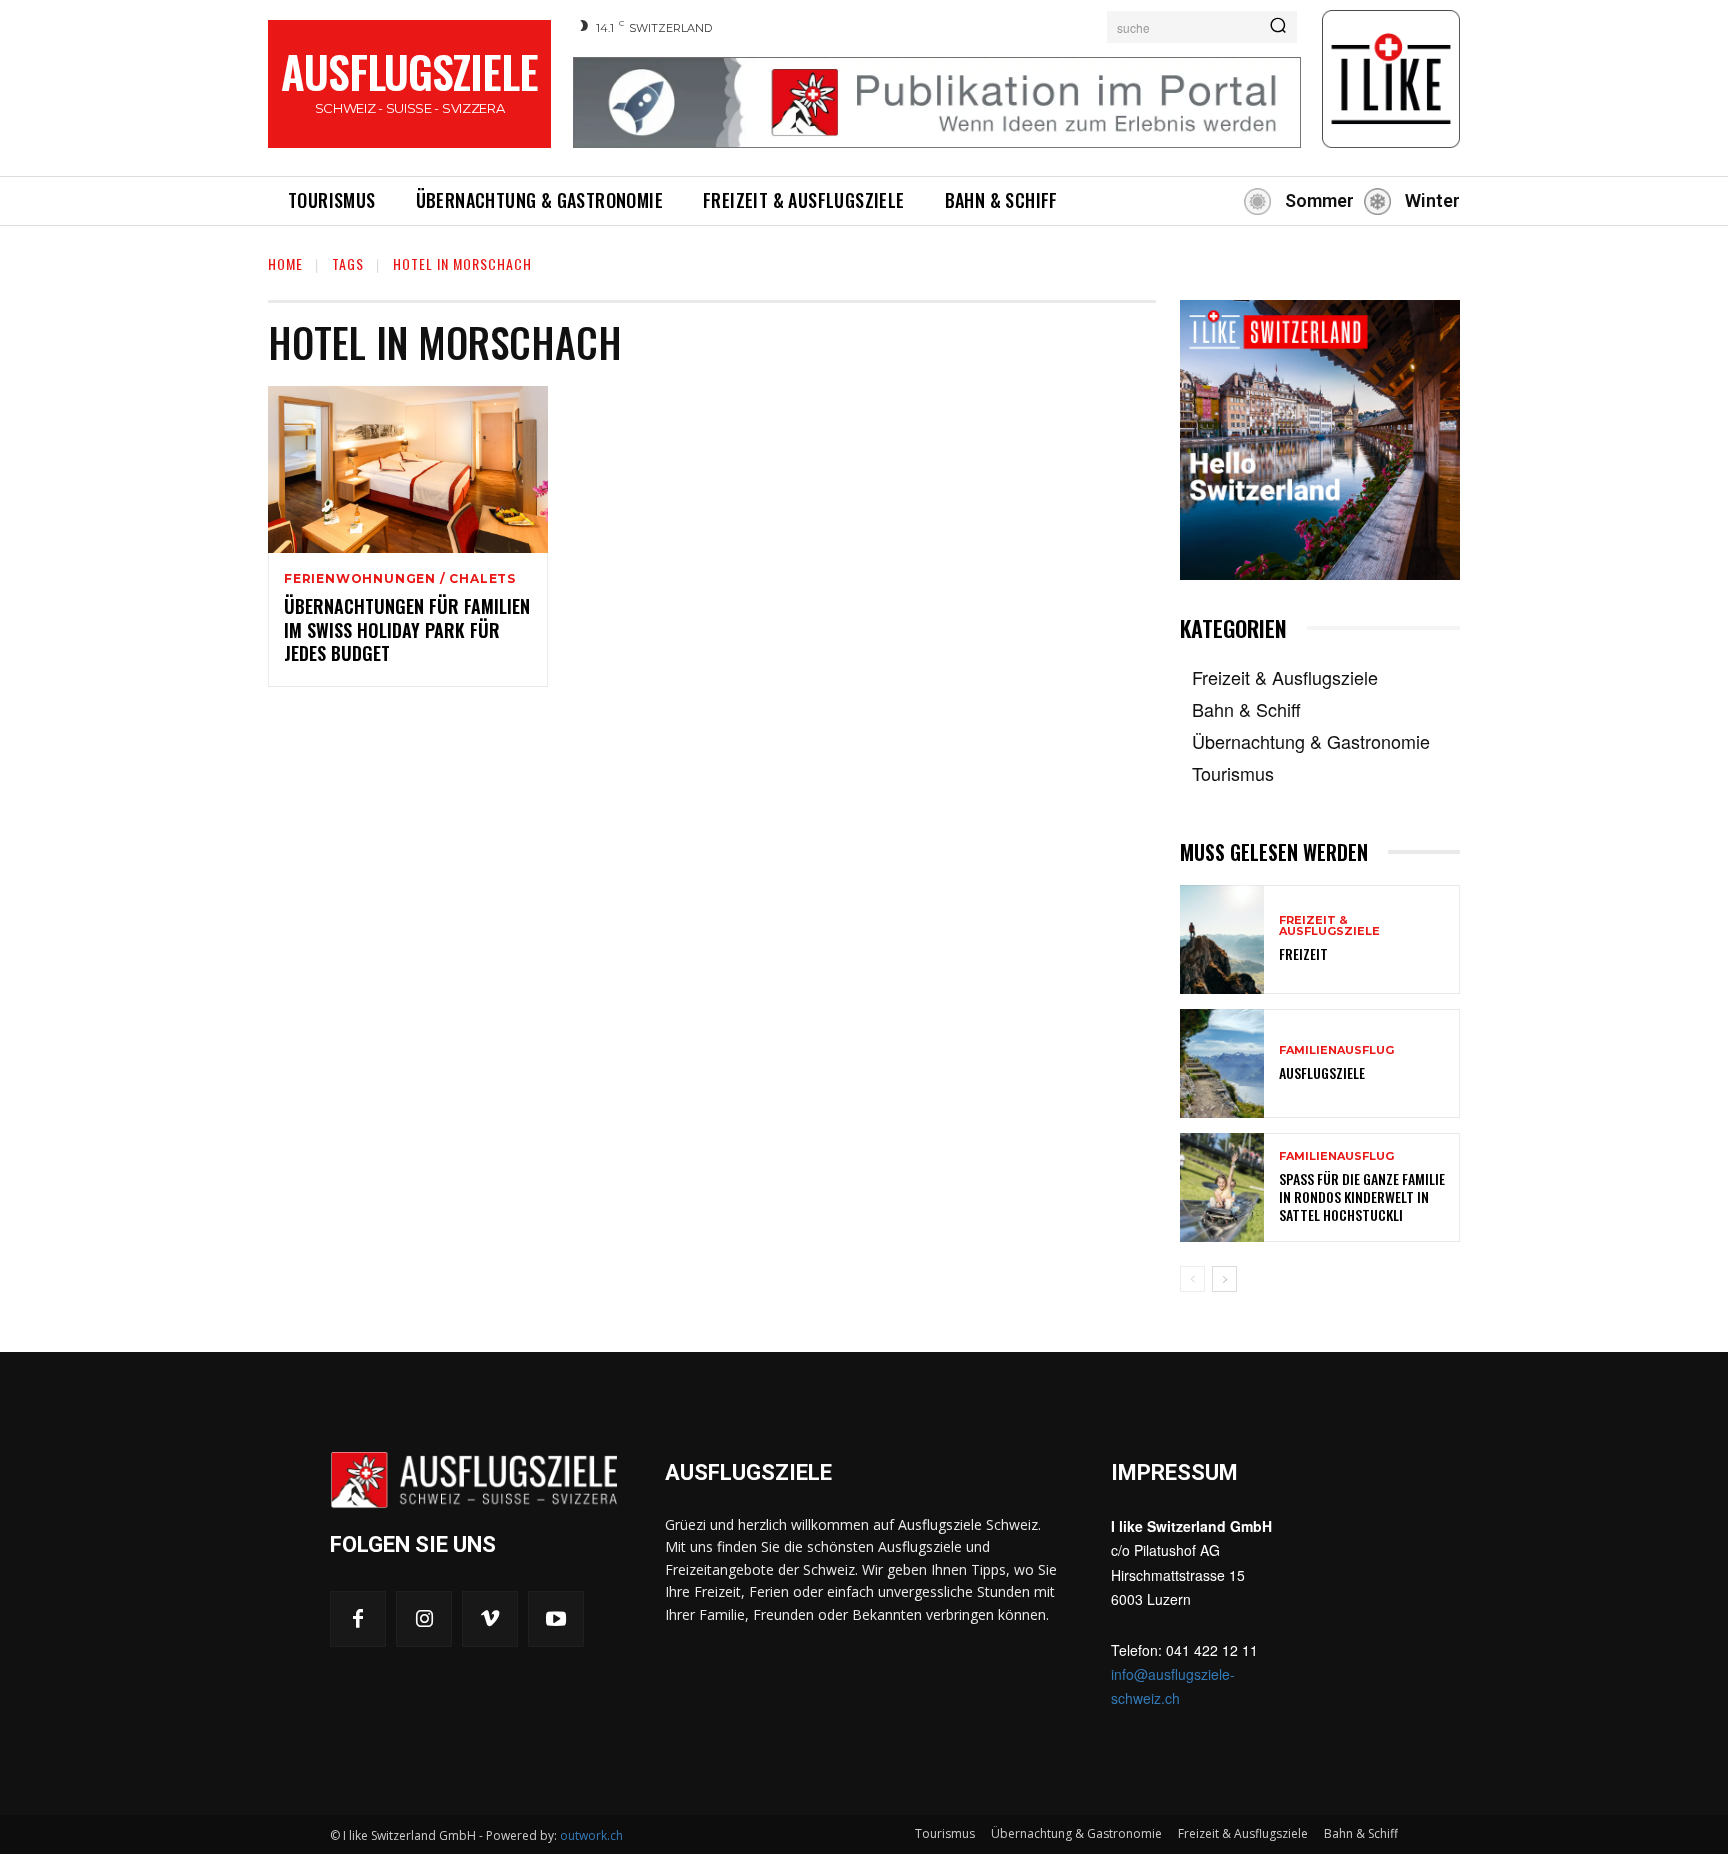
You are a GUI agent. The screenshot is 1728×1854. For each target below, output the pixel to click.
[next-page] (1224, 1279)
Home (285, 263)
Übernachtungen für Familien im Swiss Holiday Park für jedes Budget (407, 629)
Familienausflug (1336, 1050)
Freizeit (1303, 953)
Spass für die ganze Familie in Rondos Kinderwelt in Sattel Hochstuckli (1362, 1196)
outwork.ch (591, 1835)
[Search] (1278, 27)
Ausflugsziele (1322, 1072)
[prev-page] (1192, 1279)
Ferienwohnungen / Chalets (400, 579)
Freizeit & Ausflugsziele (1329, 926)
